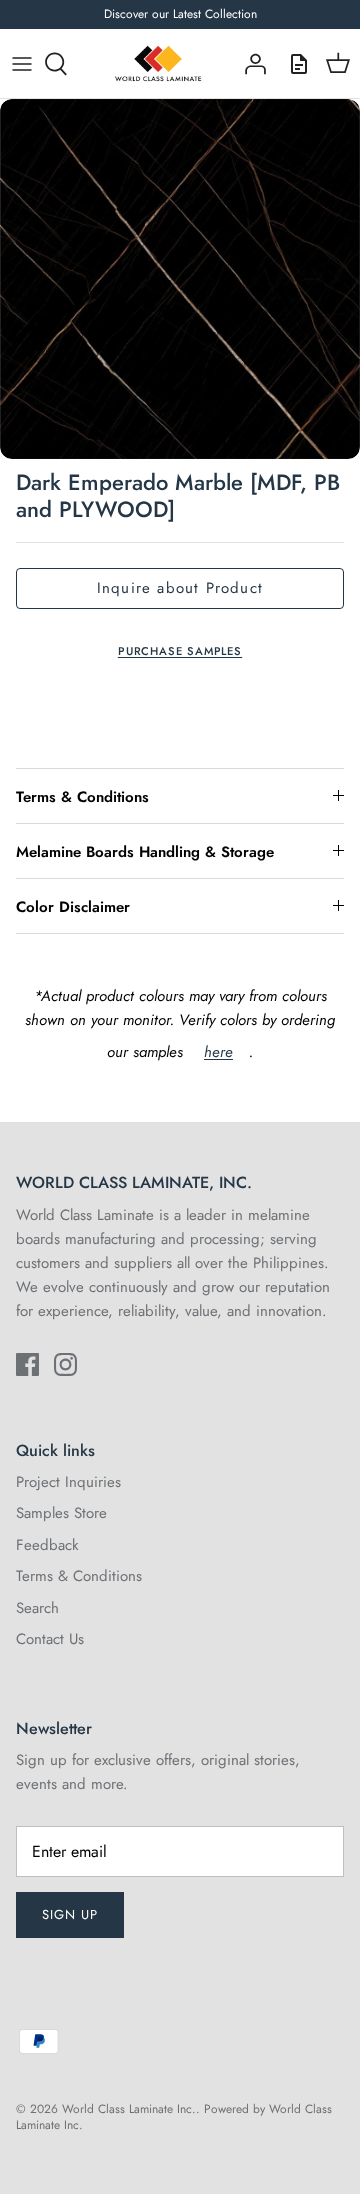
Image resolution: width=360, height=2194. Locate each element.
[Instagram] (65, 1364)
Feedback (47, 1545)
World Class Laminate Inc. (129, 2109)
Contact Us (50, 1639)
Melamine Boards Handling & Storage (145, 852)
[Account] (250, 64)
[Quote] (294, 64)
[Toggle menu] (22, 64)
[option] (180, 279)
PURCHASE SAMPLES (180, 651)
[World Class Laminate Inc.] (158, 64)
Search (37, 1608)
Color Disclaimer (73, 907)
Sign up (70, 1914)
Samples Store (61, 1513)
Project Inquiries (68, 1482)
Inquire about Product (180, 588)
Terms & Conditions (82, 797)
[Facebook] (27, 1364)
